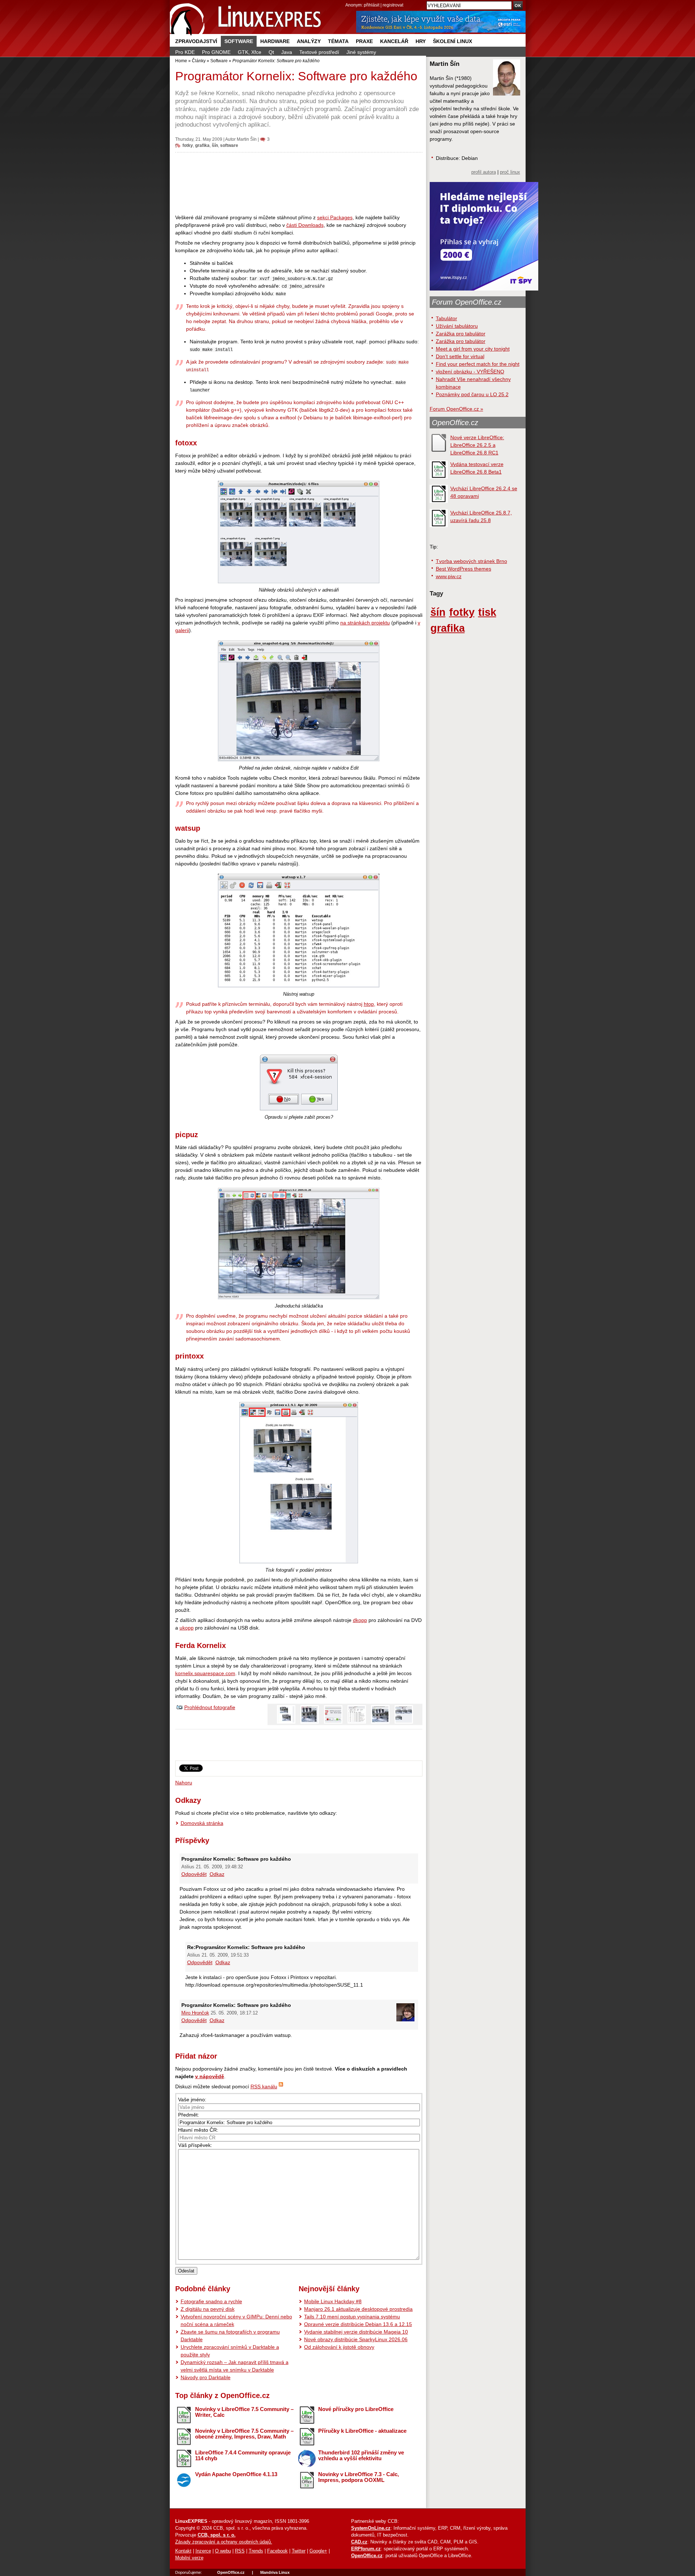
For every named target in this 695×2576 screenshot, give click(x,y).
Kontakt (183, 2551)
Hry (421, 41)
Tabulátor (447, 318)
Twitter (299, 2551)
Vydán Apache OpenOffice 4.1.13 (236, 2474)
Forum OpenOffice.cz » (456, 409)
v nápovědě (210, 2076)
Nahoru (184, 1783)
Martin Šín (247, 139)
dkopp (360, 1620)
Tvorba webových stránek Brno (471, 561)
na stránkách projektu (365, 623)
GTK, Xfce (250, 52)
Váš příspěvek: (195, 2145)
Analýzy (309, 41)
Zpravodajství (196, 41)
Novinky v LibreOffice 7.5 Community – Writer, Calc (244, 2412)
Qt (271, 52)
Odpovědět (194, 1874)
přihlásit (372, 5)
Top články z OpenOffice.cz (222, 2395)
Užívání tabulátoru (457, 326)
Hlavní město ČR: (198, 2130)
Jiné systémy (361, 52)
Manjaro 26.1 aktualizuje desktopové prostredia (358, 2309)
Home (181, 61)
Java (287, 52)
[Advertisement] (299, 183)
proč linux (510, 172)
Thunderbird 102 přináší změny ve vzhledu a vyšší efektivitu (361, 2456)
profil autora (484, 172)
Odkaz (217, 1874)
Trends (256, 2551)
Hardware (275, 41)
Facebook (277, 2551)
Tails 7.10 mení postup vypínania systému (352, 2317)
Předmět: (189, 2115)
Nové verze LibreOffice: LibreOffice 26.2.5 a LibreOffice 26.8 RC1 (477, 445)
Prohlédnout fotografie (210, 1707)
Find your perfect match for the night (478, 364)
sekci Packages (335, 217)
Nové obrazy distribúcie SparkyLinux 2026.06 (356, 2339)
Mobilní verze (189, 2558)
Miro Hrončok (195, 2013)
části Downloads (305, 225)
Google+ (318, 2551)
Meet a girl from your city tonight (473, 349)
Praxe (364, 41)
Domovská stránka (202, 1823)
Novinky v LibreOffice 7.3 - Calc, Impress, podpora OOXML (359, 2477)
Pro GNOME (216, 52)
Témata (338, 41)
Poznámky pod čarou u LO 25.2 (472, 394)
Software (239, 41)
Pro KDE (185, 52)
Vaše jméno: (192, 2100)
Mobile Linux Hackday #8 (333, 2301)
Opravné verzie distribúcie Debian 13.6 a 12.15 (358, 2324)
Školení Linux (452, 41)
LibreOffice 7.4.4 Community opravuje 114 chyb (243, 2456)
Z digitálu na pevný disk (208, 2309)
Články (199, 61)
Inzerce (203, 2551)
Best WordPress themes (464, 569)
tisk (487, 612)
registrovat (393, 5)
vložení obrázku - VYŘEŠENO (470, 372)
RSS (240, 2551)
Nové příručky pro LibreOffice (356, 2409)
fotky (188, 145)
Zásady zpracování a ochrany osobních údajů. (224, 2542)
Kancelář (394, 41)
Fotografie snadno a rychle (211, 2301)
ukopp (187, 1628)
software (229, 145)
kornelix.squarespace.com (205, 1673)
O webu (223, 2551)
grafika (202, 145)
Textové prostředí (319, 52)
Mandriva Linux (275, 2572)
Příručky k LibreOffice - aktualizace (362, 2431)
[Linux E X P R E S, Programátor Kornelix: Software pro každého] (246, 18)
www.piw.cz (449, 576)
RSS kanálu (264, 2086)
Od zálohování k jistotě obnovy (339, 2347)
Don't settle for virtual (460, 356)
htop (369, 1004)
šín (215, 145)
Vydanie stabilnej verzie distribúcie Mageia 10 (356, 2332)
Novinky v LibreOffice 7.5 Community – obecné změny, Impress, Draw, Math (244, 2434)
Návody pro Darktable (206, 2377)
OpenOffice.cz (455, 423)
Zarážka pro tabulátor (461, 334)
